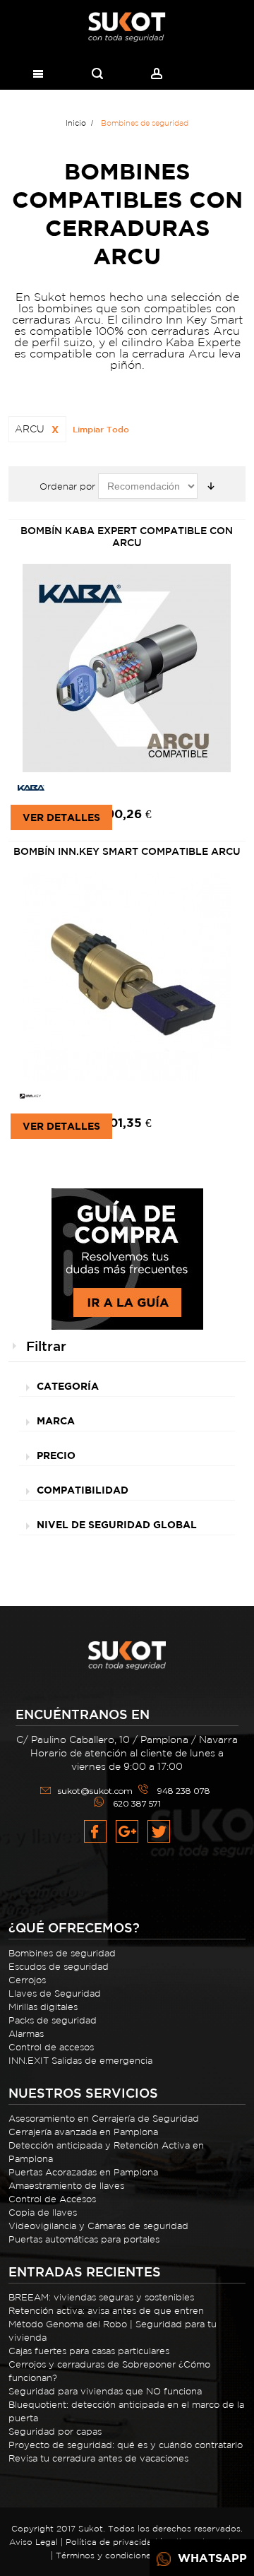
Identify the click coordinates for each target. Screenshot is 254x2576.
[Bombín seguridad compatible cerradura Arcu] (127, 977)
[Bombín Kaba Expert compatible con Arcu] (127, 669)
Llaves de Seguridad (55, 1993)
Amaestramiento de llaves (66, 2186)
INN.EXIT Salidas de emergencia (80, 2061)
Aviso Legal (34, 2542)
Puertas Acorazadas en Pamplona (83, 2172)
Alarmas (26, 2034)
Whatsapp (211, 2558)
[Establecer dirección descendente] (211, 486)
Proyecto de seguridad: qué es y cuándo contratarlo (126, 2445)
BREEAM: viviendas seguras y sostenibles (101, 2297)
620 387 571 (137, 1803)
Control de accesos (51, 2047)
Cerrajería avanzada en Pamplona (83, 2132)
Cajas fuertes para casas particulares (89, 2351)
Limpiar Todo (101, 429)
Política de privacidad (111, 2542)
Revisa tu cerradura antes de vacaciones (98, 2458)
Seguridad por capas (55, 2432)
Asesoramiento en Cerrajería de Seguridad (104, 2119)
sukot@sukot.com (95, 1791)
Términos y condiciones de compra (130, 2555)
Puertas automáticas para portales (84, 2239)
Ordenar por (67, 486)
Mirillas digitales (43, 2007)
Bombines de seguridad (62, 1953)
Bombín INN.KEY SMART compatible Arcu (127, 851)
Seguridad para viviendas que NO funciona (105, 2391)
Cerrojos (27, 1980)
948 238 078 (184, 1791)
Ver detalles (61, 817)
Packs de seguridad (53, 2020)
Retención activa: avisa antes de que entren (106, 2311)
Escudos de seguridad (59, 1967)
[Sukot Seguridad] (127, 27)
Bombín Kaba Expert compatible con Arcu (127, 537)
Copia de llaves (43, 2212)
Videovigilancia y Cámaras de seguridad (98, 2226)
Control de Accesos (52, 2199)
